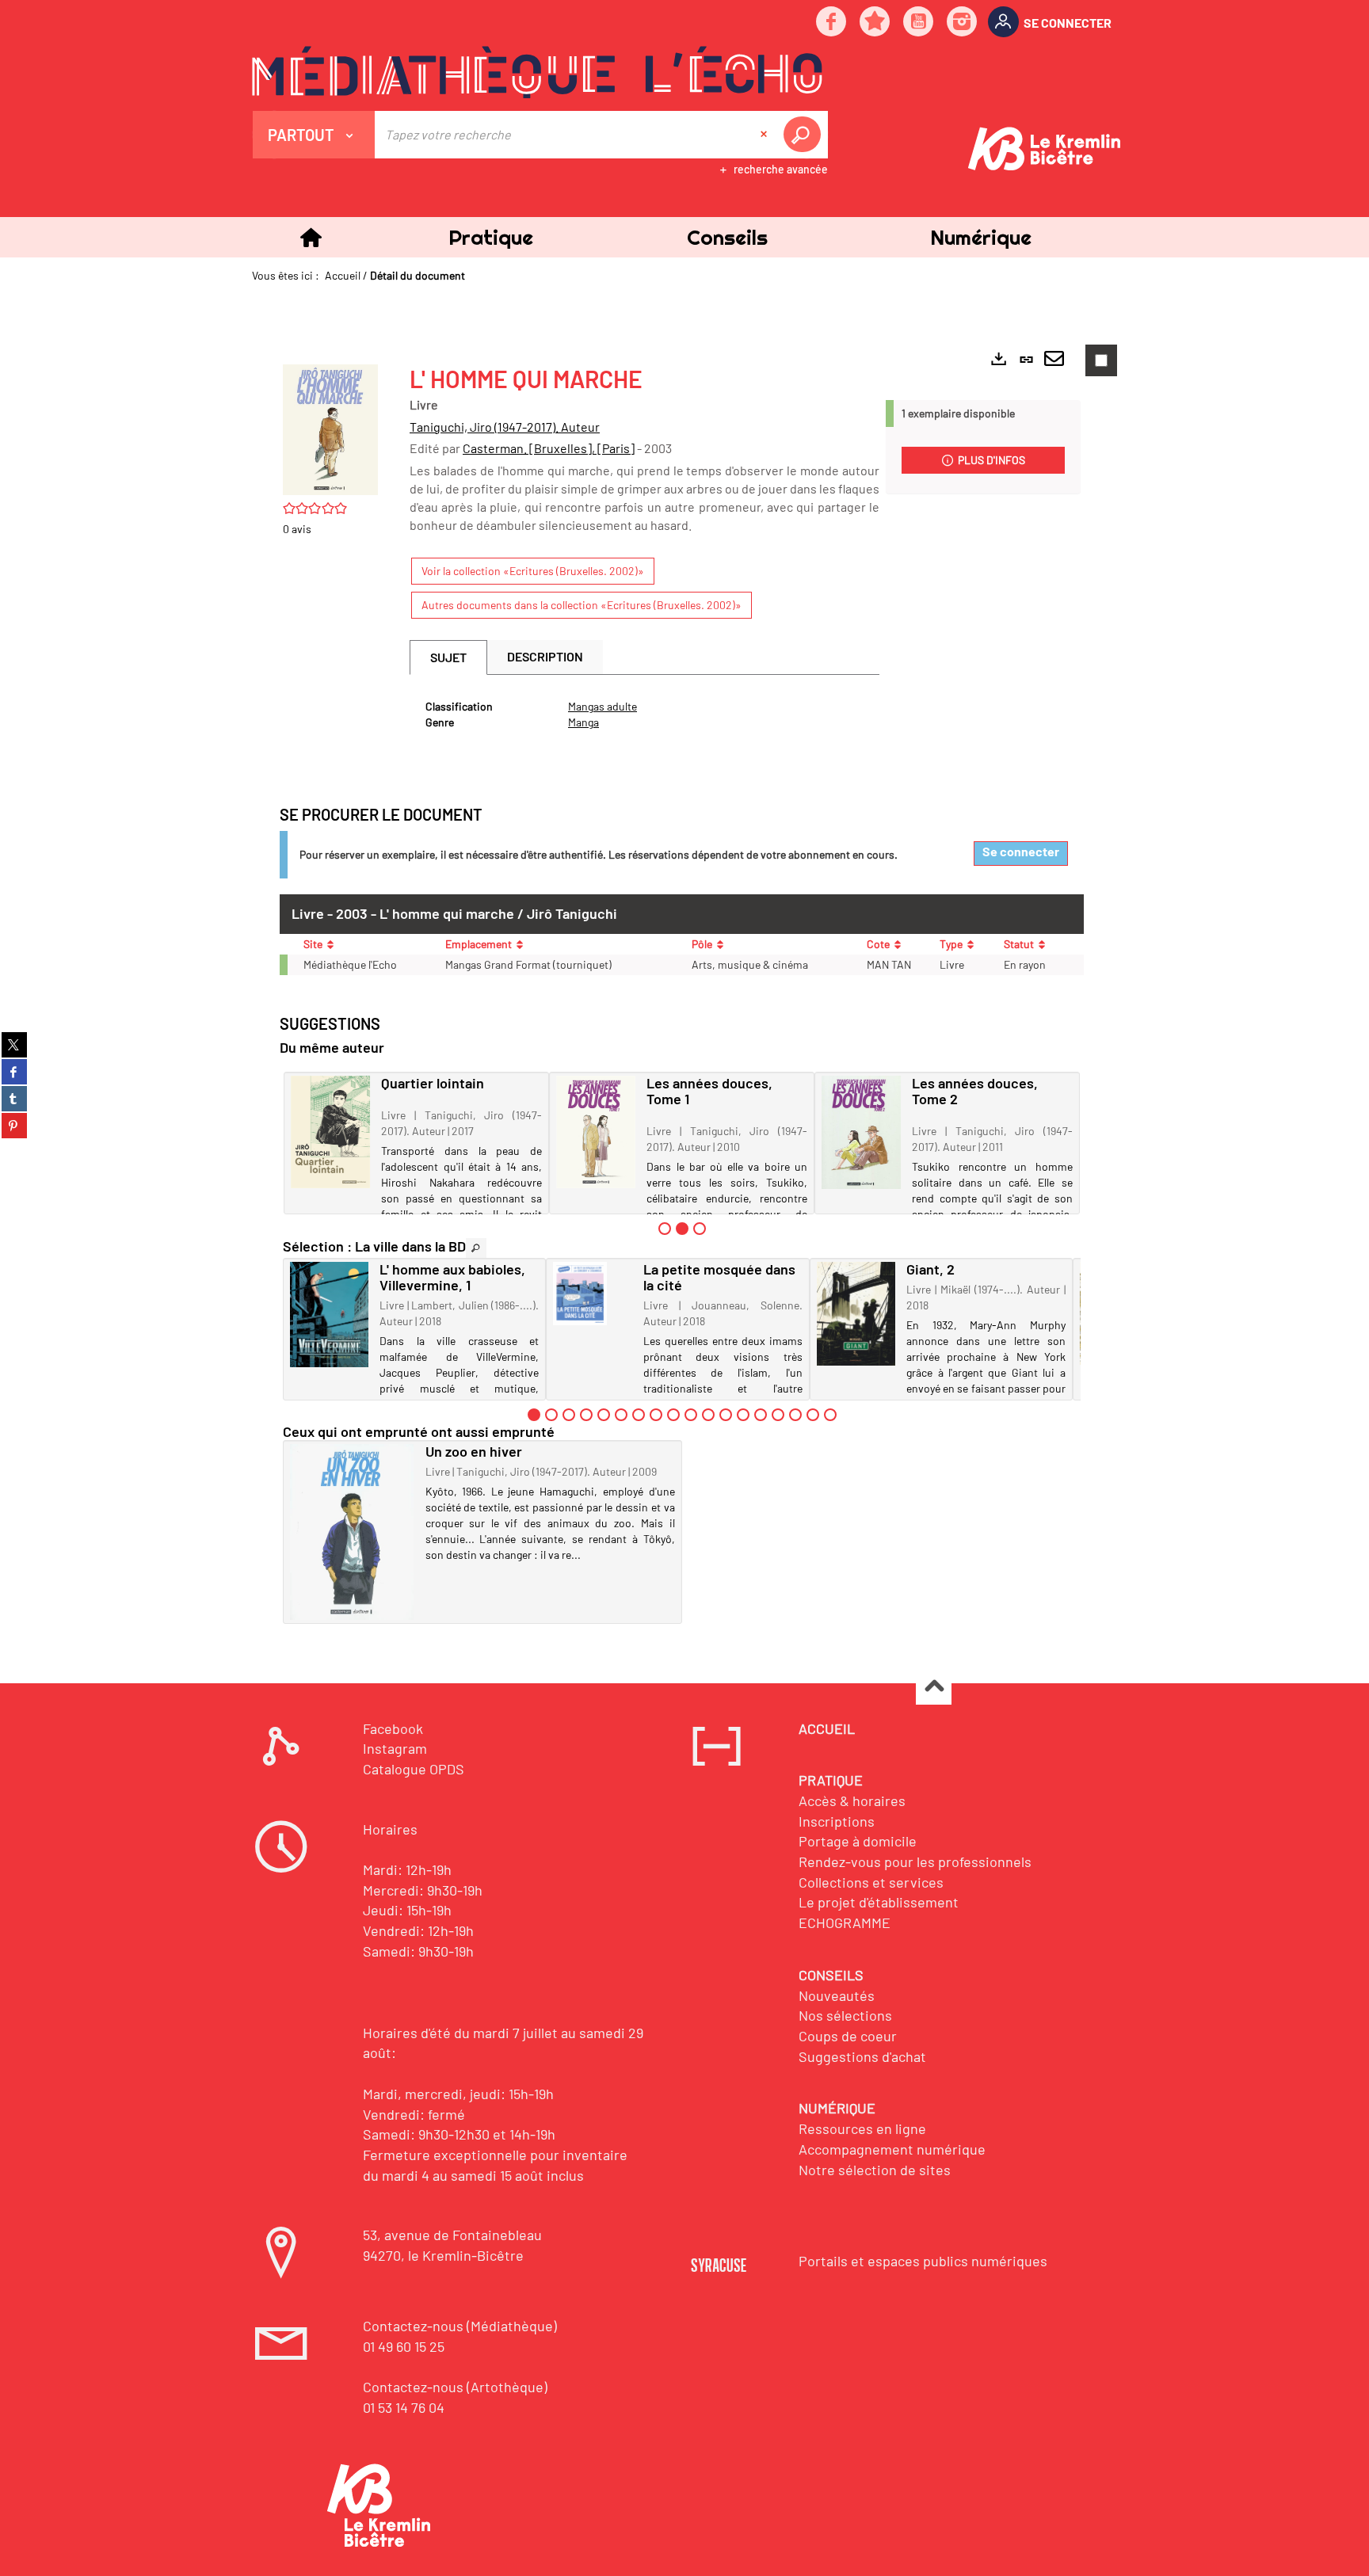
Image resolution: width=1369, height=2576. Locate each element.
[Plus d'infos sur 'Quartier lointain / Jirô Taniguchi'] (330, 1132)
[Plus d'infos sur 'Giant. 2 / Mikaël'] (856, 1314)
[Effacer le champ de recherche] (765, 135)
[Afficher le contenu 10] (691, 1415)
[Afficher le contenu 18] (830, 1415)
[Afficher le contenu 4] (586, 1415)
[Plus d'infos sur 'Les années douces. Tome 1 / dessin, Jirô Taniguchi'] (596, 1132)
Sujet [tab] (448, 657)
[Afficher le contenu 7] (639, 1415)
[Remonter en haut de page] (934, 1688)
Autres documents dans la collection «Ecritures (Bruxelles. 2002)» (582, 605)
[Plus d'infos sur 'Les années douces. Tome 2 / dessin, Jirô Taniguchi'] (861, 1132)
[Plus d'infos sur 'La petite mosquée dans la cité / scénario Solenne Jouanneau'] (592, 1294)
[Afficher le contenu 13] (743, 1415)
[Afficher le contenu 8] (656, 1415)
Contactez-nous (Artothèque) (455, 2387)
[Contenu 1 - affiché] (534, 1415)
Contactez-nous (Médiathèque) (460, 2326)
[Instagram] (963, 23)
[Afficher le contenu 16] (795, 1415)
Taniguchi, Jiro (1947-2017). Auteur (505, 427)
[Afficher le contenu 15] (778, 1415)
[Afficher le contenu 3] (700, 1229)
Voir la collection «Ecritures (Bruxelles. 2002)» (533, 571)
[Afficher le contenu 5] (604, 1415)
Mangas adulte (603, 706)
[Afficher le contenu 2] (551, 1415)
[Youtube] (919, 23)
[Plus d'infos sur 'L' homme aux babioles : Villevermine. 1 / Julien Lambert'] (329, 1315)
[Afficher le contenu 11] (708, 1415)
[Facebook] (832, 23)
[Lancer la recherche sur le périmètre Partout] (805, 135)
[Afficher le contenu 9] (673, 1415)
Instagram (395, 1748)
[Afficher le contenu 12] (726, 1415)
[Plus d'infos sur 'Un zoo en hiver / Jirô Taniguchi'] (352, 1532)
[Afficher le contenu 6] (621, 1415)
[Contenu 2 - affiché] (682, 1229)
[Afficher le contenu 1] (665, 1229)
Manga (583, 722)
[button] (490, 237)
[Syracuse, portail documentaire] (537, 72)
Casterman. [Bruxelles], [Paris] (549, 448)
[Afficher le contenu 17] (813, 1415)
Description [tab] (545, 656)
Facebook (393, 1728)
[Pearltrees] (875, 23)
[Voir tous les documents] (476, 1248)
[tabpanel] (644, 714)
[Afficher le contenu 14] (761, 1415)
